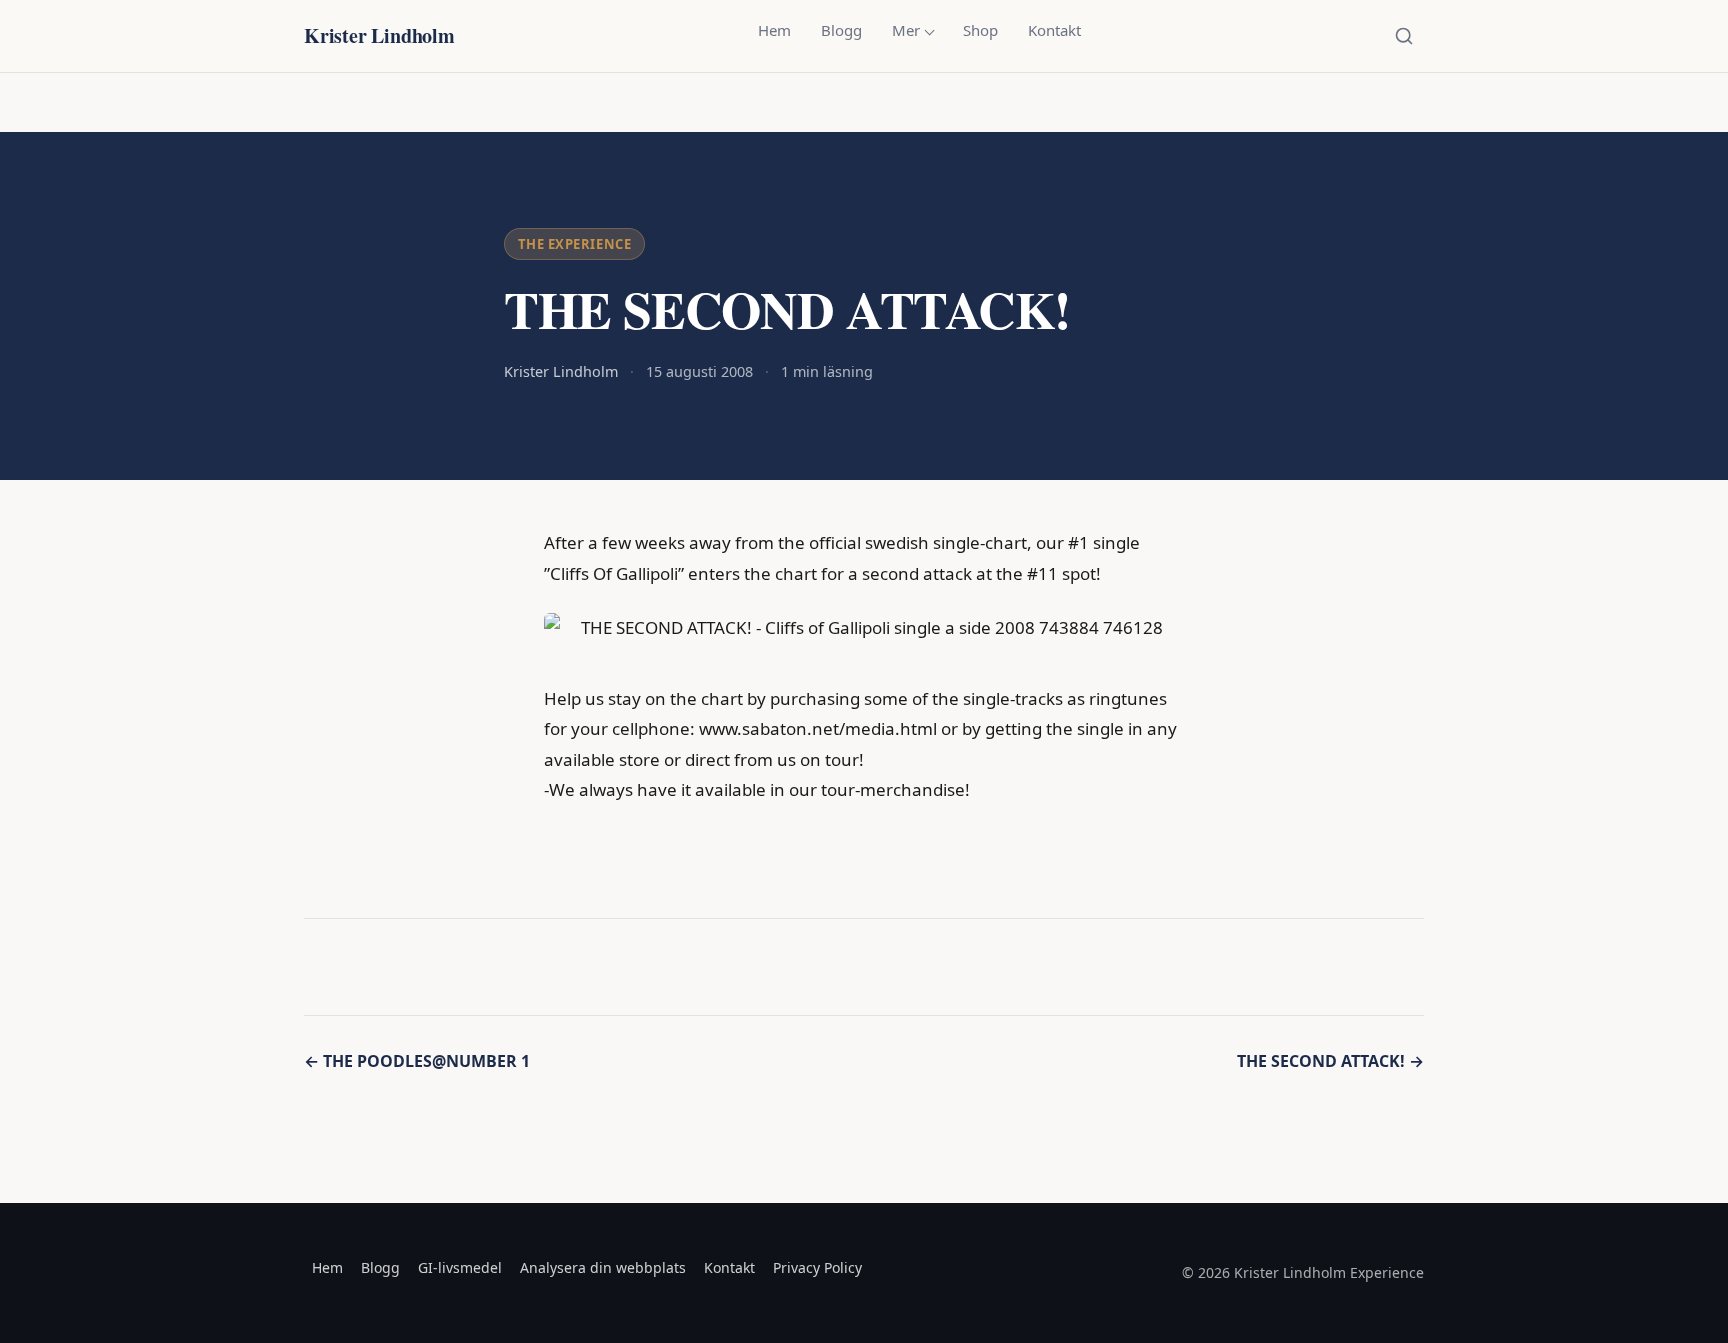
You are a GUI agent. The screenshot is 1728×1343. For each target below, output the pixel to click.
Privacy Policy (817, 1267)
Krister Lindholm (379, 35)
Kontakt (1054, 30)
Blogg (841, 30)
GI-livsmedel (460, 1267)
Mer (906, 30)
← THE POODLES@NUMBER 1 (417, 1061)
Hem (774, 30)
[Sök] (1404, 36)
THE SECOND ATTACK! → (1330, 1061)
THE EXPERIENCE (574, 244)
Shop (980, 30)
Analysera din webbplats (603, 1267)
